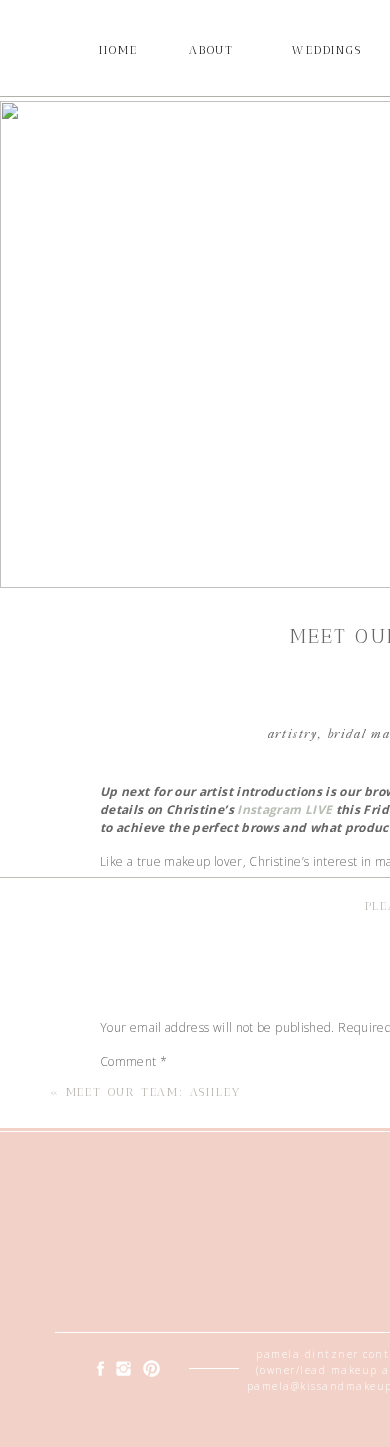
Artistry (293, 734)
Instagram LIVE (284, 809)
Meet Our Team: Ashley (153, 1092)
